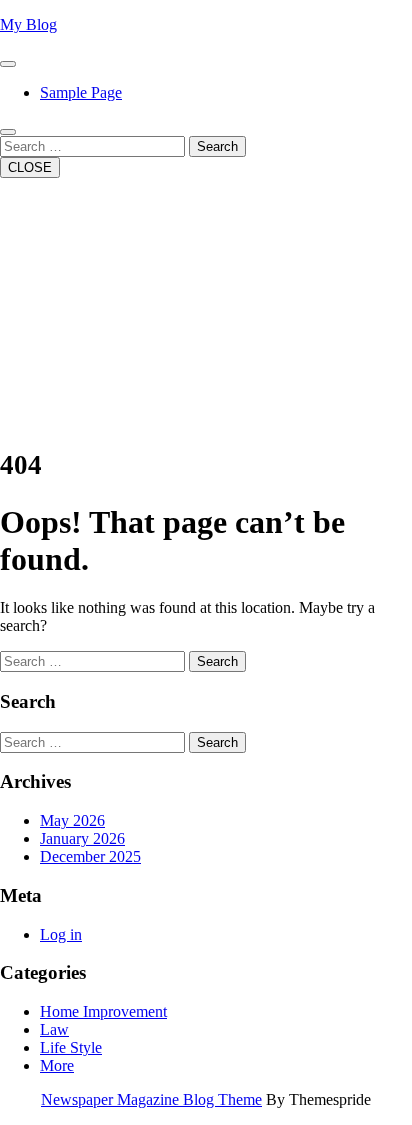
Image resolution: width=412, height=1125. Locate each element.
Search (217, 146)
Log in (61, 934)
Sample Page (81, 92)
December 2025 (90, 856)
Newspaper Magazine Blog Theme (151, 1099)
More (57, 1065)
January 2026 (82, 838)
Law (54, 1029)
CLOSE (30, 167)
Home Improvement (103, 1011)
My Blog (28, 24)
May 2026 (72, 820)
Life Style (71, 1047)
